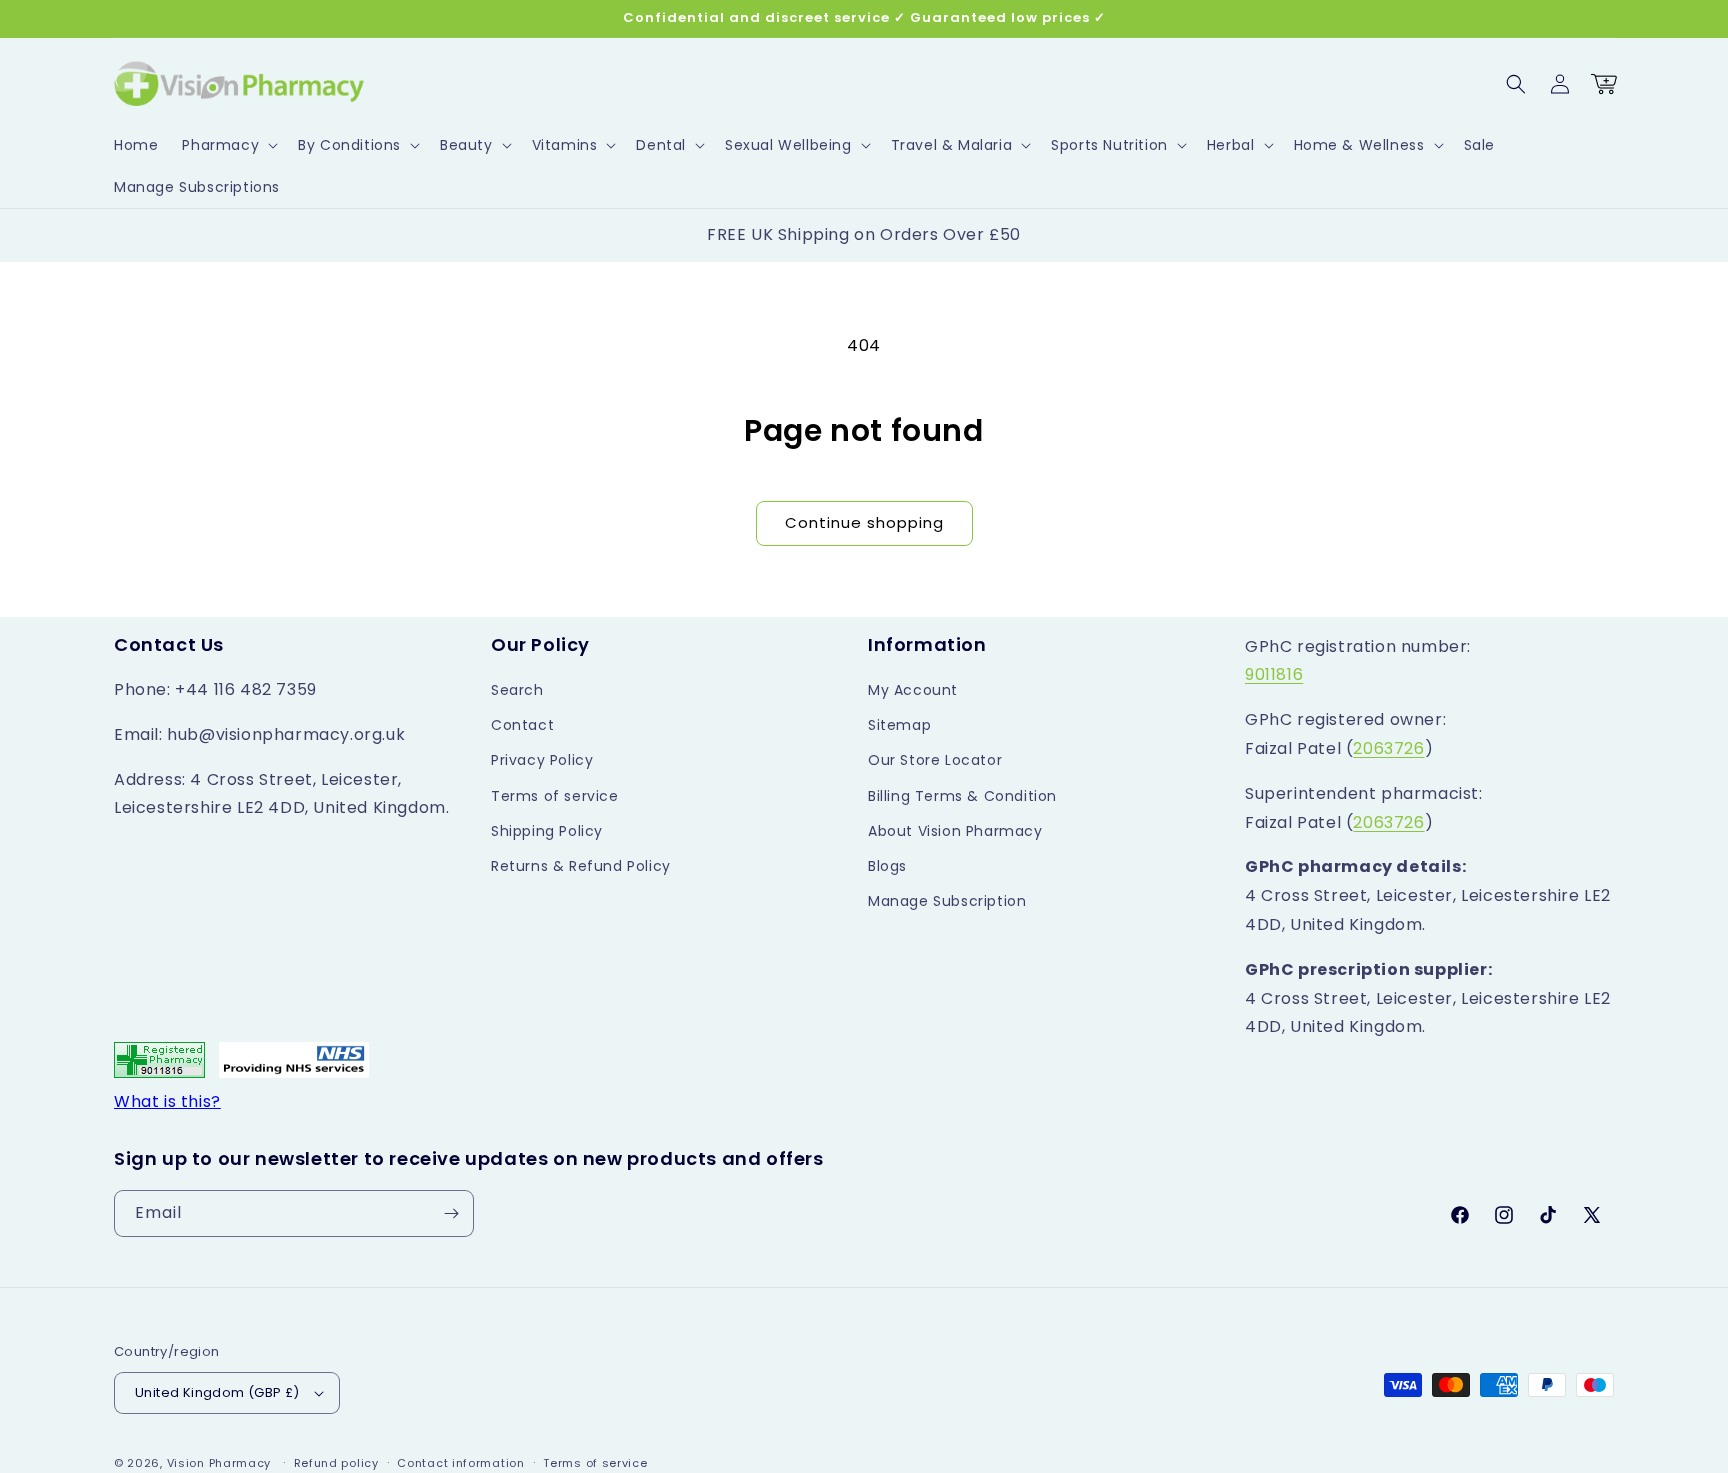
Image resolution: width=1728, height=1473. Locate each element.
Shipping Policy (547, 831)
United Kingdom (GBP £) (217, 1392)
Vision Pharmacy (219, 1463)
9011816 (1274, 674)
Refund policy (336, 1463)
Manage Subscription (947, 901)
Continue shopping (864, 522)
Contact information (460, 1463)
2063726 (1388, 748)
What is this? (167, 1101)
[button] (228, 145)
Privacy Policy (542, 760)
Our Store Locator (935, 760)
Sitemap (899, 725)
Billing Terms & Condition (962, 796)
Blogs (887, 866)
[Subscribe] (451, 1213)
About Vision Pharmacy (955, 831)
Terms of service (555, 796)
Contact (522, 725)
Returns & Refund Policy (581, 866)
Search (517, 690)
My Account (913, 690)
